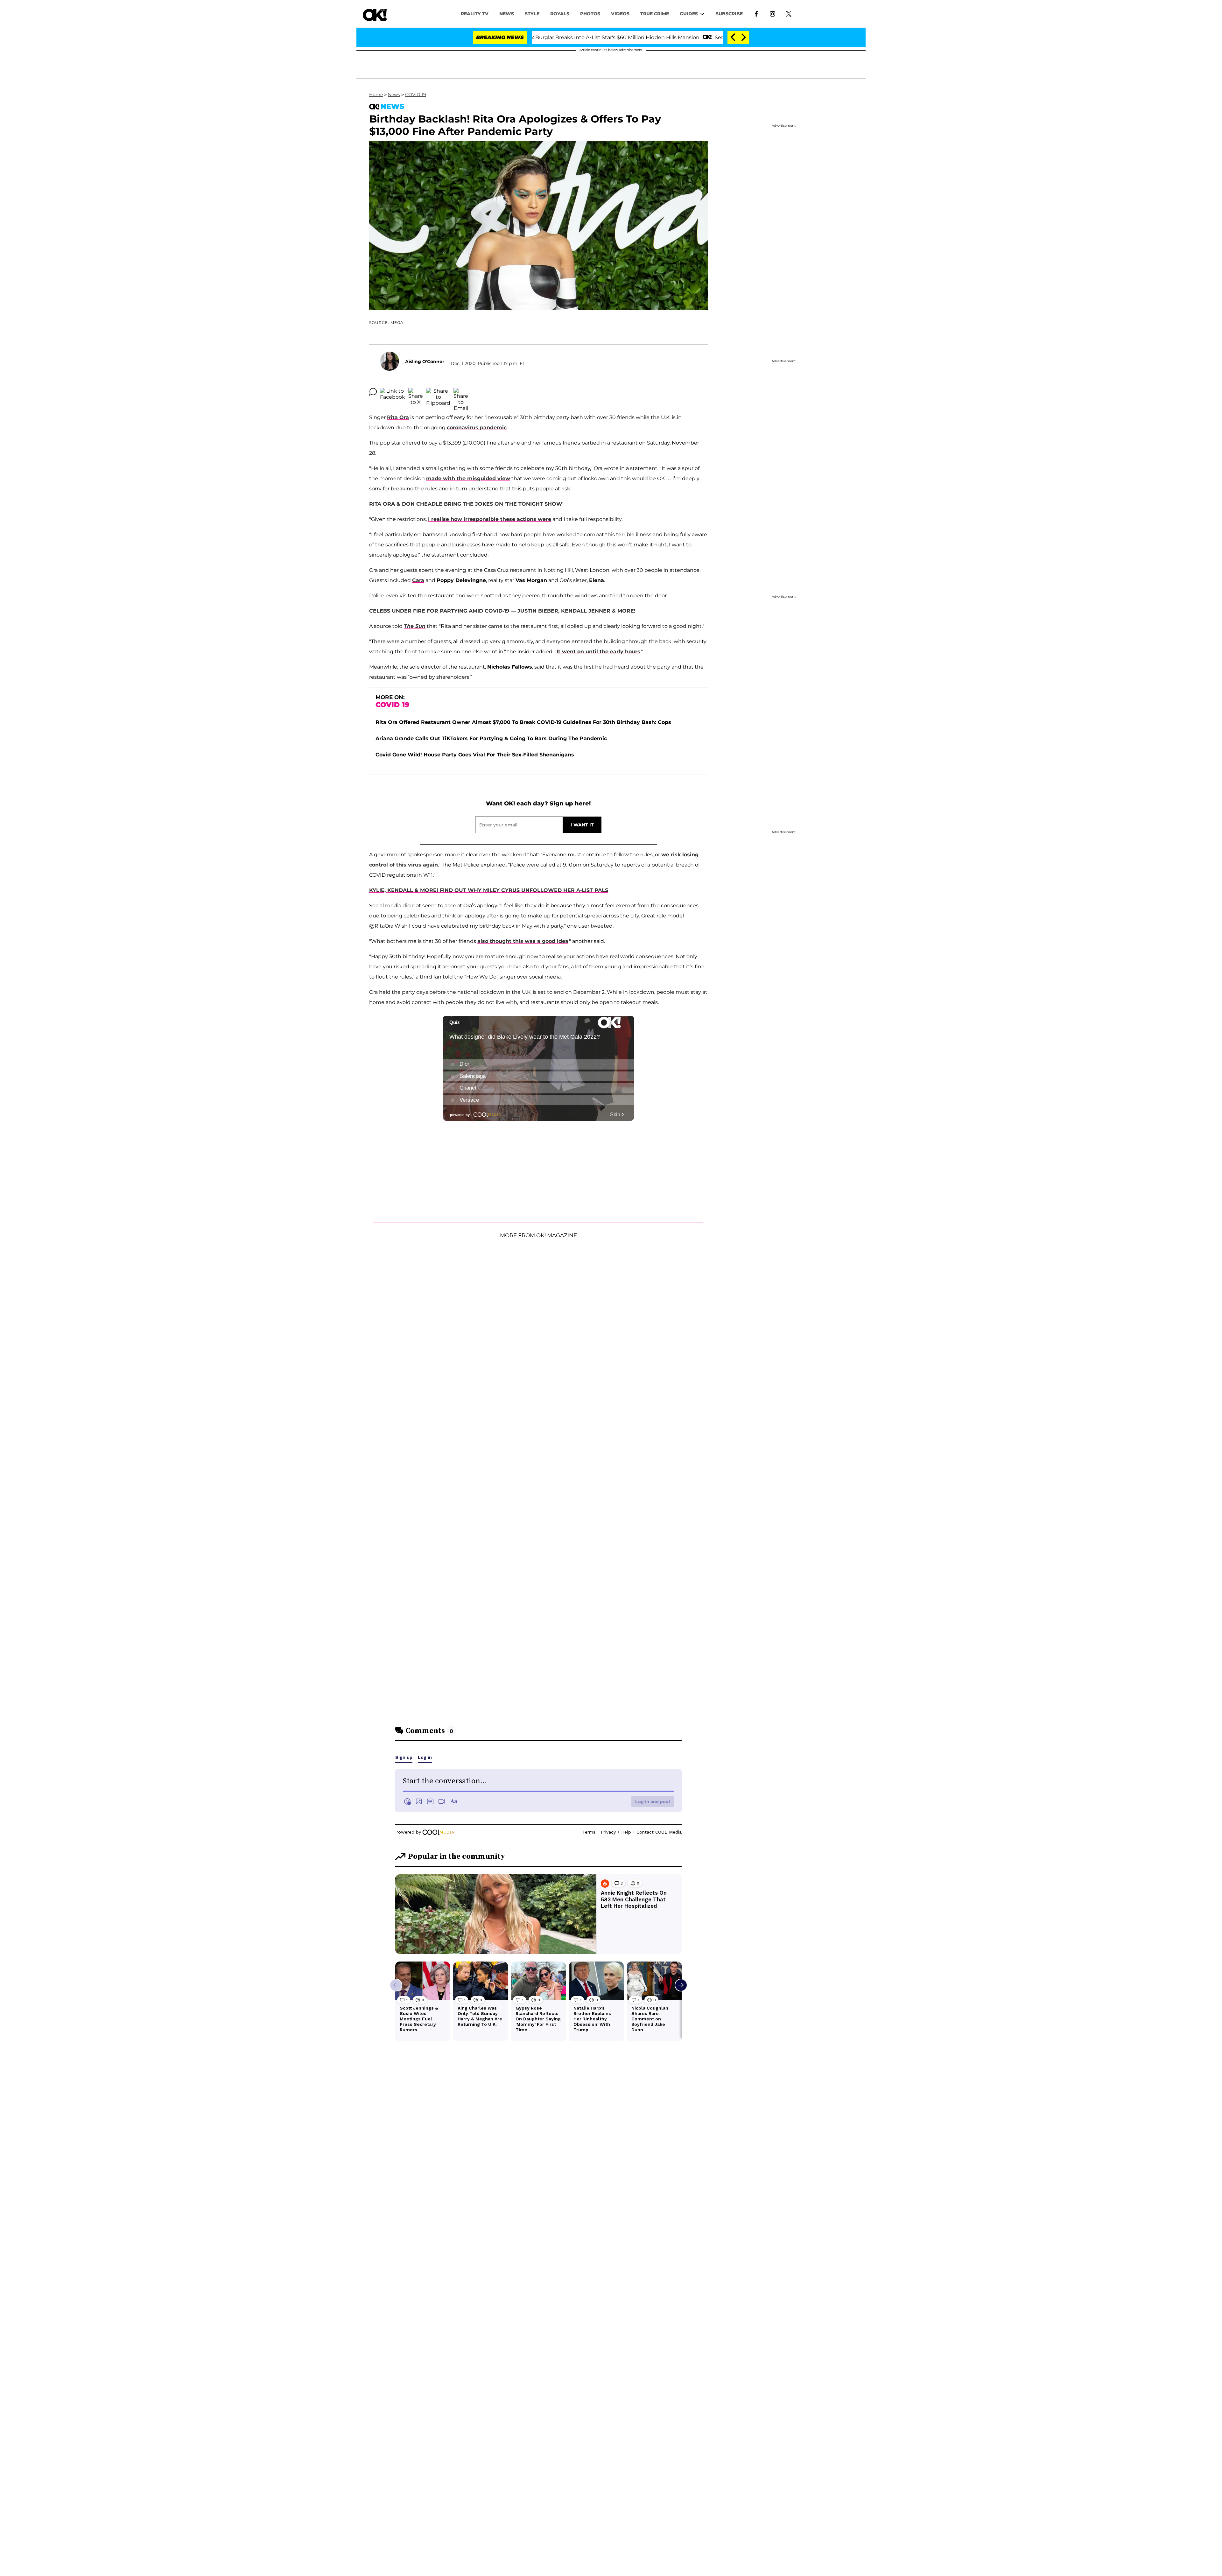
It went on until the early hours (598, 652)
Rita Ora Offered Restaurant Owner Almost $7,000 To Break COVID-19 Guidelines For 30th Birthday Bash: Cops (523, 722)
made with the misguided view (468, 478)
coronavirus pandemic (477, 428)
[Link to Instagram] (773, 13)
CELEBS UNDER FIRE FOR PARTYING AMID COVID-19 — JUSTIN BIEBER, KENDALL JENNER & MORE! (502, 611)
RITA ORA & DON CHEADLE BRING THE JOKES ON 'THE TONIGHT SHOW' (466, 504)
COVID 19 (416, 95)
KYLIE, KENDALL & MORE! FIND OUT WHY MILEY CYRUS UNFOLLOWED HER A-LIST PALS (489, 890)
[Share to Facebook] (393, 392)
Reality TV (475, 14)
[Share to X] (416, 392)
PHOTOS (590, 14)
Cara (418, 580)
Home (376, 95)
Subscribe (729, 14)
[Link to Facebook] (756, 13)
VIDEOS (620, 14)
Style (532, 14)
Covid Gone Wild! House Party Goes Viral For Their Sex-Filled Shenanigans (475, 755)
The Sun (415, 626)
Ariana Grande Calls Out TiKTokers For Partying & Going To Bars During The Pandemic (491, 738)
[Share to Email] (461, 392)
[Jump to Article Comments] (373, 392)
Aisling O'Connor (425, 361)
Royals (560, 14)
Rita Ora (398, 417)
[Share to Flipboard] (438, 392)
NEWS (507, 14)
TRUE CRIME (655, 14)
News (394, 95)
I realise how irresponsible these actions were (490, 519)
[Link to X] (789, 13)
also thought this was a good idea (523, 941)
